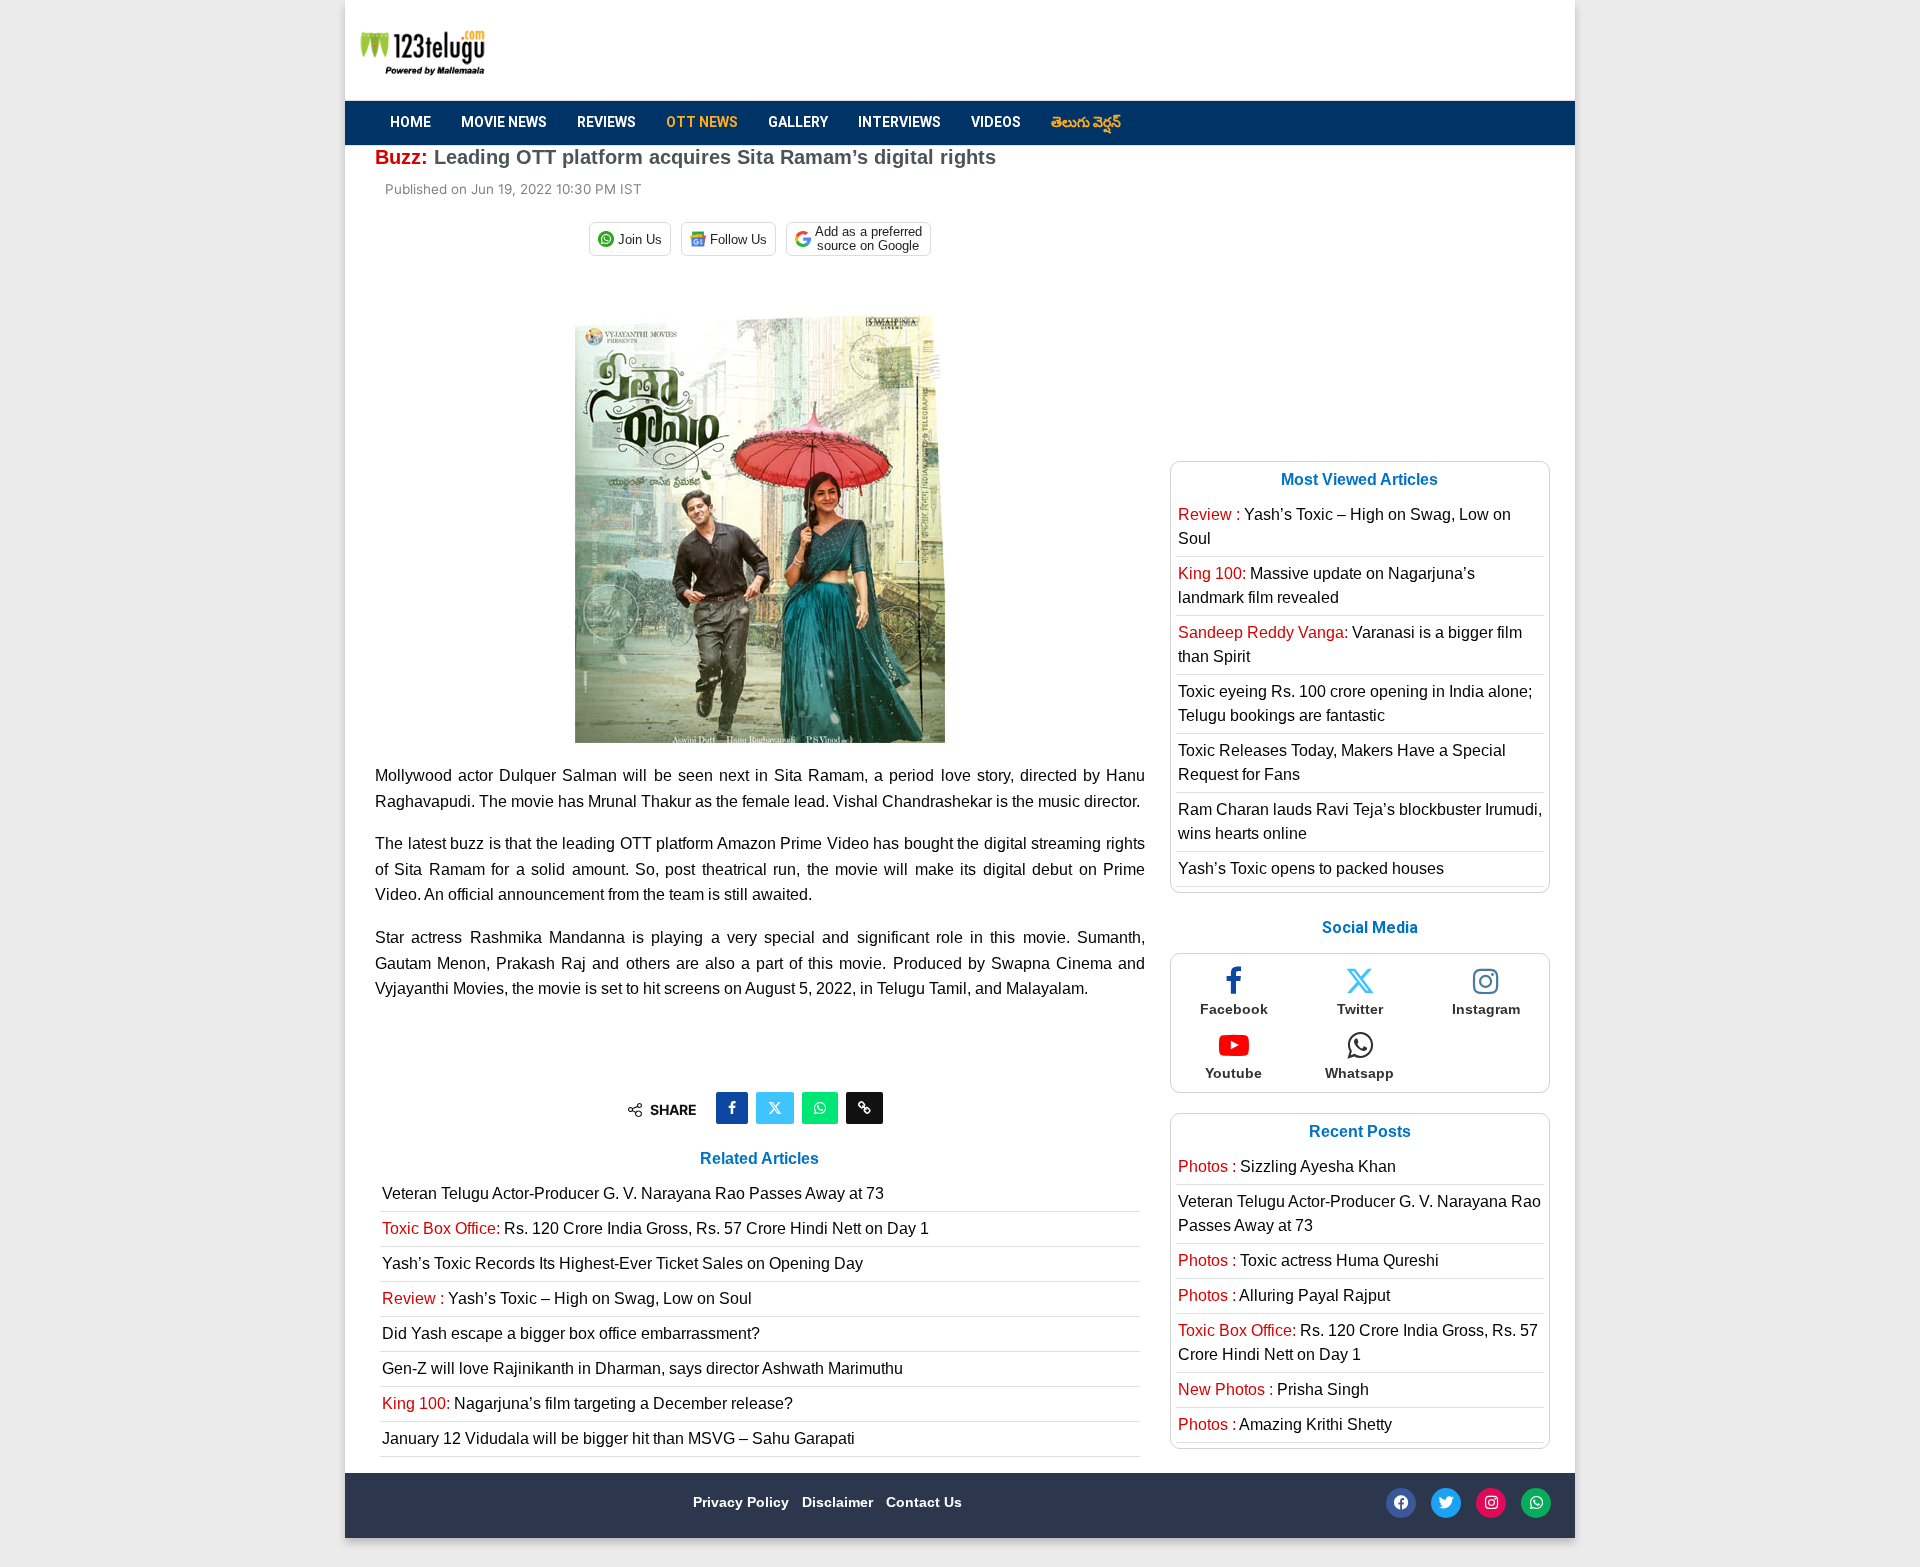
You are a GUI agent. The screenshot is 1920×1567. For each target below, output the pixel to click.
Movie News (504, 122)
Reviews (606, 122)
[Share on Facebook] (732, 1108)
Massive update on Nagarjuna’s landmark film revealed (1326, 585)
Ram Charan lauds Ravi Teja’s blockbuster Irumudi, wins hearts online (1360, 821)
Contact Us (924, 1502)
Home (410, 122)
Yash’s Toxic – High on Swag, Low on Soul (567, 1298)
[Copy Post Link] (864, 1108)
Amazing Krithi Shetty (1285, 1424)
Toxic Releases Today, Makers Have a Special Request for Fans (1342, 762)
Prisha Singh (1273, 1389)
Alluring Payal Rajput (1284, 1295)
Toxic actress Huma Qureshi (1308, 1260)
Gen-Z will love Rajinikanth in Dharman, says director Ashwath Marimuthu (642, 1368)
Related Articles (759, 1158)
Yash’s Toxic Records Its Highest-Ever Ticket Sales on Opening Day (622, 1263)
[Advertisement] (1181, 51)
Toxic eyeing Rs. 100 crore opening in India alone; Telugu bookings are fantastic (1355, 703)
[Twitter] (1446, 1503)
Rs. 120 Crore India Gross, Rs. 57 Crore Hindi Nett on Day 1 (655, 1228)
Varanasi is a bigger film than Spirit (1350, 644)
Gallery (798, 122)
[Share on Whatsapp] (820, 1108)
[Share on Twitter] (775, 1108)
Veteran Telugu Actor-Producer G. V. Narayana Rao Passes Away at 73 (633, 1193)
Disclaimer (839, 1502)
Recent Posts (1360, 1131)
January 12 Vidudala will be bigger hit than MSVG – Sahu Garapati (618, 1438)
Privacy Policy (743, 1502)
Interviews (899, 122)
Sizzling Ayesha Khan (1287, 1166)
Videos (996, 122)
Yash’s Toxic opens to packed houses (1311, 868)
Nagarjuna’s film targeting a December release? (587, 1403)
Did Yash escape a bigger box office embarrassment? (571, 1333)
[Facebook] (1401, 1503)
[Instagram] (1491, 1503)
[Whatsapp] (1536, 1503)
